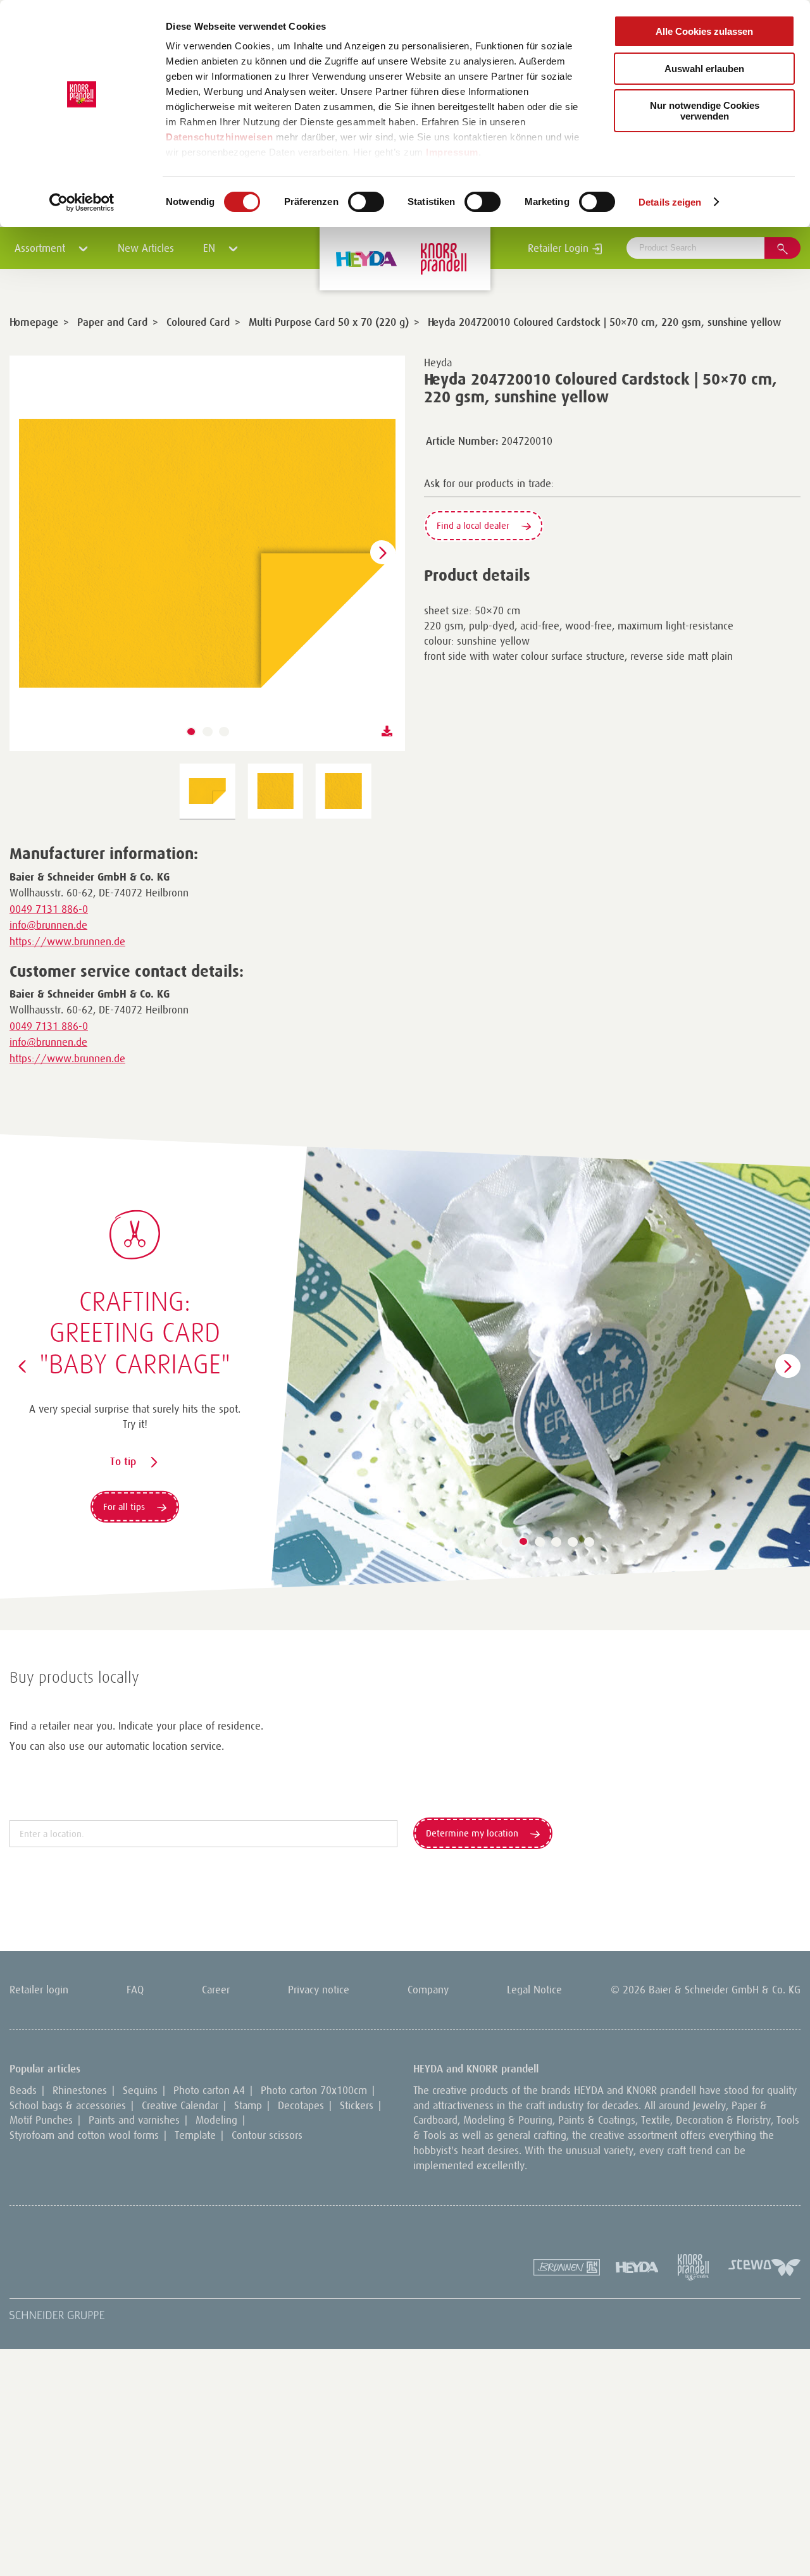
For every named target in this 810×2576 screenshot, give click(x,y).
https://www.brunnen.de (67, 941)
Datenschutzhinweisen (219, 137)
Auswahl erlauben (704, 69)
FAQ (135, 1990)
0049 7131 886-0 (49, 909)
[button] (191, 732)
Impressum (452, 152)
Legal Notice (534, 1990)
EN (211, 248)
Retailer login (39, 1990)
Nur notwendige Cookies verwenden (705, 111)
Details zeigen (670, 202)
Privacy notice (319, 1990)
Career (216, 1990)
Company (428, 1990)
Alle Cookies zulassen (704, 31)
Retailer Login (560, 248)
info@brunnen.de (48, 925)
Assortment (41, 248)
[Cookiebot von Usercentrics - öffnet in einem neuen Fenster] (82, 202)
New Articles (146, 248)
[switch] (366, 202)
